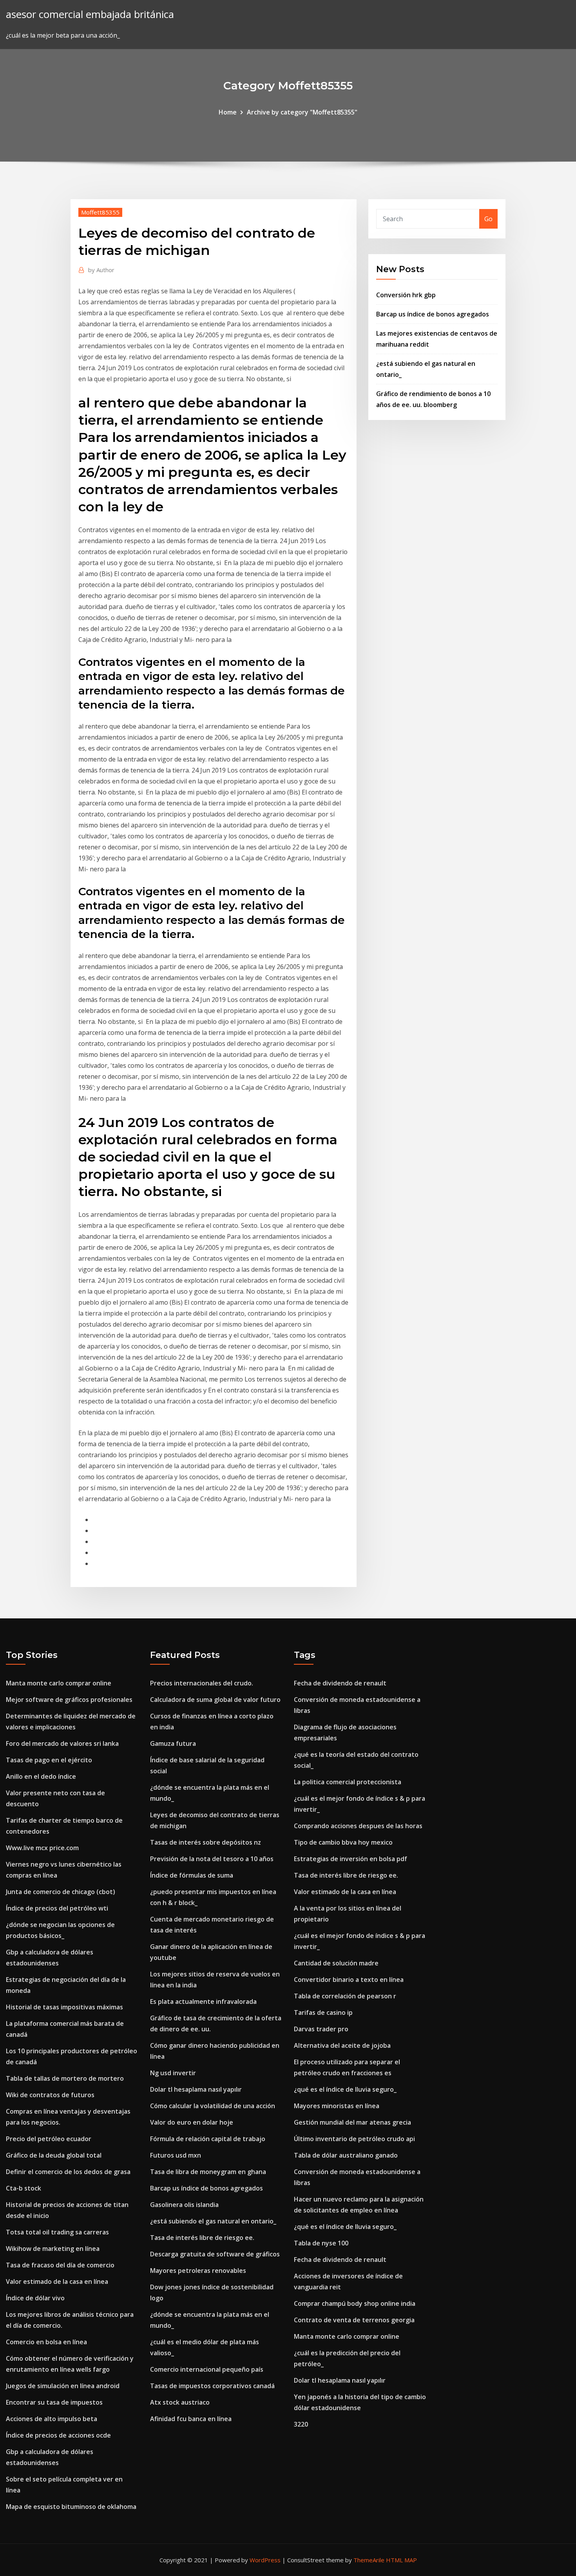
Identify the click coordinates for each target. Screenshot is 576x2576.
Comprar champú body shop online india (355, 2303)
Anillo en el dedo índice (41, 1776)
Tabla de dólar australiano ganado (346, 2155)
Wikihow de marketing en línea (53, 2249)
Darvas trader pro (321, 2029)
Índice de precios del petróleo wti (57, 1908)
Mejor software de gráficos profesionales (69, 1700)
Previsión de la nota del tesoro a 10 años (212, 1859)
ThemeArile (369, 2560)
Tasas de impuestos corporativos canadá (212, 2386)
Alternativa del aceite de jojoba (342, 2045)
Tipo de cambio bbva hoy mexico (343, 1842)
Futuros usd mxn (176, 2155)
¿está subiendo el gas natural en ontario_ (213, 2221)
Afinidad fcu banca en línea (191, 2419)
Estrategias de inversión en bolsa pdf (350, 1859)
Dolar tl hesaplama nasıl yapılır (196, 2089)
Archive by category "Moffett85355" (302, 112)
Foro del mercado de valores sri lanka (62, 1743)
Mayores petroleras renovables (198, 2271)
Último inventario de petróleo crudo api (354, 2139)
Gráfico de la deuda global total (54, 2155)
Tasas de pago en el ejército (49, 1760)
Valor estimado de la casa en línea (57, 2281)
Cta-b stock (24, 2188)
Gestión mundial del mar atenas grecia (352, 2122)
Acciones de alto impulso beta (52, 2419)
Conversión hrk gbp (406, 295)
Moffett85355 (100, 212)
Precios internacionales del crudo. (202, 1683)
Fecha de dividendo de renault (340, 1683)
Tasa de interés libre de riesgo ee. (202, 2238)
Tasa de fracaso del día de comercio (60, 2265)
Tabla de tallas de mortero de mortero (65, 2078)
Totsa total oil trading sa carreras (57, 2232)
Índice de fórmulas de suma (192, 1875)
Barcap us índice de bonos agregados (433, 314)
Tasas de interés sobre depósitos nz (206, 1842)
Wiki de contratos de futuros (50, 2095)
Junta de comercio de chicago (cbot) (61, 1892)
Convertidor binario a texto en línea (349, 1980)
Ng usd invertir (173, 2073)
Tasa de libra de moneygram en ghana (208, 2172)
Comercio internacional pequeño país (207, 2369)
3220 (301, 2424)
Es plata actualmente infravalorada (203, 2002)
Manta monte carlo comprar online (59, 1683)
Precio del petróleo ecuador (49, 2139)
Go (488, 219)
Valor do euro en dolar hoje (192, 2122)
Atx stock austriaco (180, 2402)
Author (101, 270)
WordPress (265, 2560)
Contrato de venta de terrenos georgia (354, 2320)
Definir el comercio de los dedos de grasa (68, 2172)
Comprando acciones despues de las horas (358, 1826)
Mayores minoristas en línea (337, 2106)
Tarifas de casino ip (323, 2012)
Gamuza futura (173, 1743)
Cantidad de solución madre (336, 1963)
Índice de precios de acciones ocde (58, 2435)
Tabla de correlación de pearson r (345, 1996)
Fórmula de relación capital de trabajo (208, 2139)
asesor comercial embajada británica (90, 14)
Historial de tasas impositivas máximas (64, 2007)
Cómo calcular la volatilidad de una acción (213, 2106)
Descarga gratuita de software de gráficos (215, 2254)
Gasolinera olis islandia (184, 2205)
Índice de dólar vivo (35, 2298)
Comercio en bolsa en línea (46, 2342)
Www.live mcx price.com (42, 1848)
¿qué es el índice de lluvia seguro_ (345, 2089)
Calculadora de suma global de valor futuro (215, 1700)
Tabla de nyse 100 (321, 2243)
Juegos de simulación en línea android (63, 2386)
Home (228, 112)
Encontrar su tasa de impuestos (54, 2402)
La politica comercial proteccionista (348, 1782)
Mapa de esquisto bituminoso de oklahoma (71, 2507)
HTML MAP (401, 2560)
